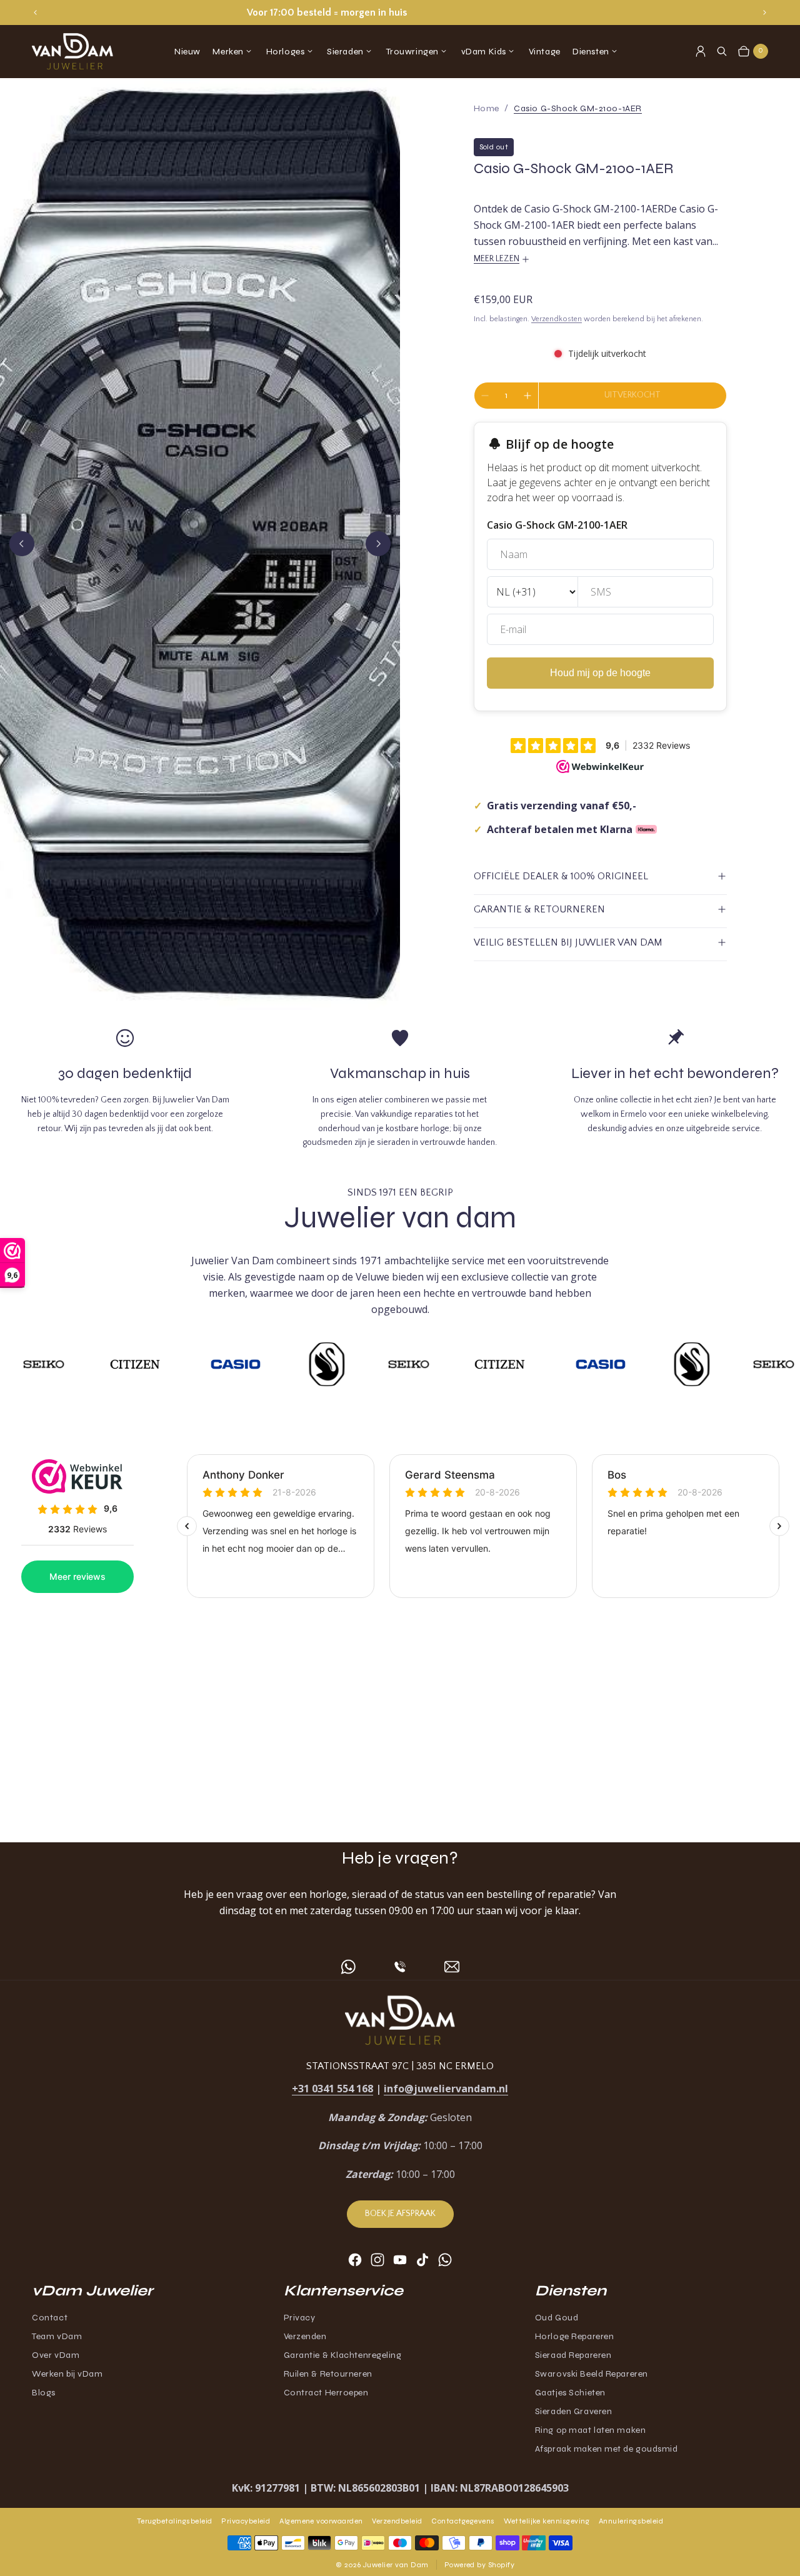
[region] (400, 12)
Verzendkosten (557, 319)
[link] (578, 108)
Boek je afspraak (400, 2214)
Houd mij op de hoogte (600, 673)
